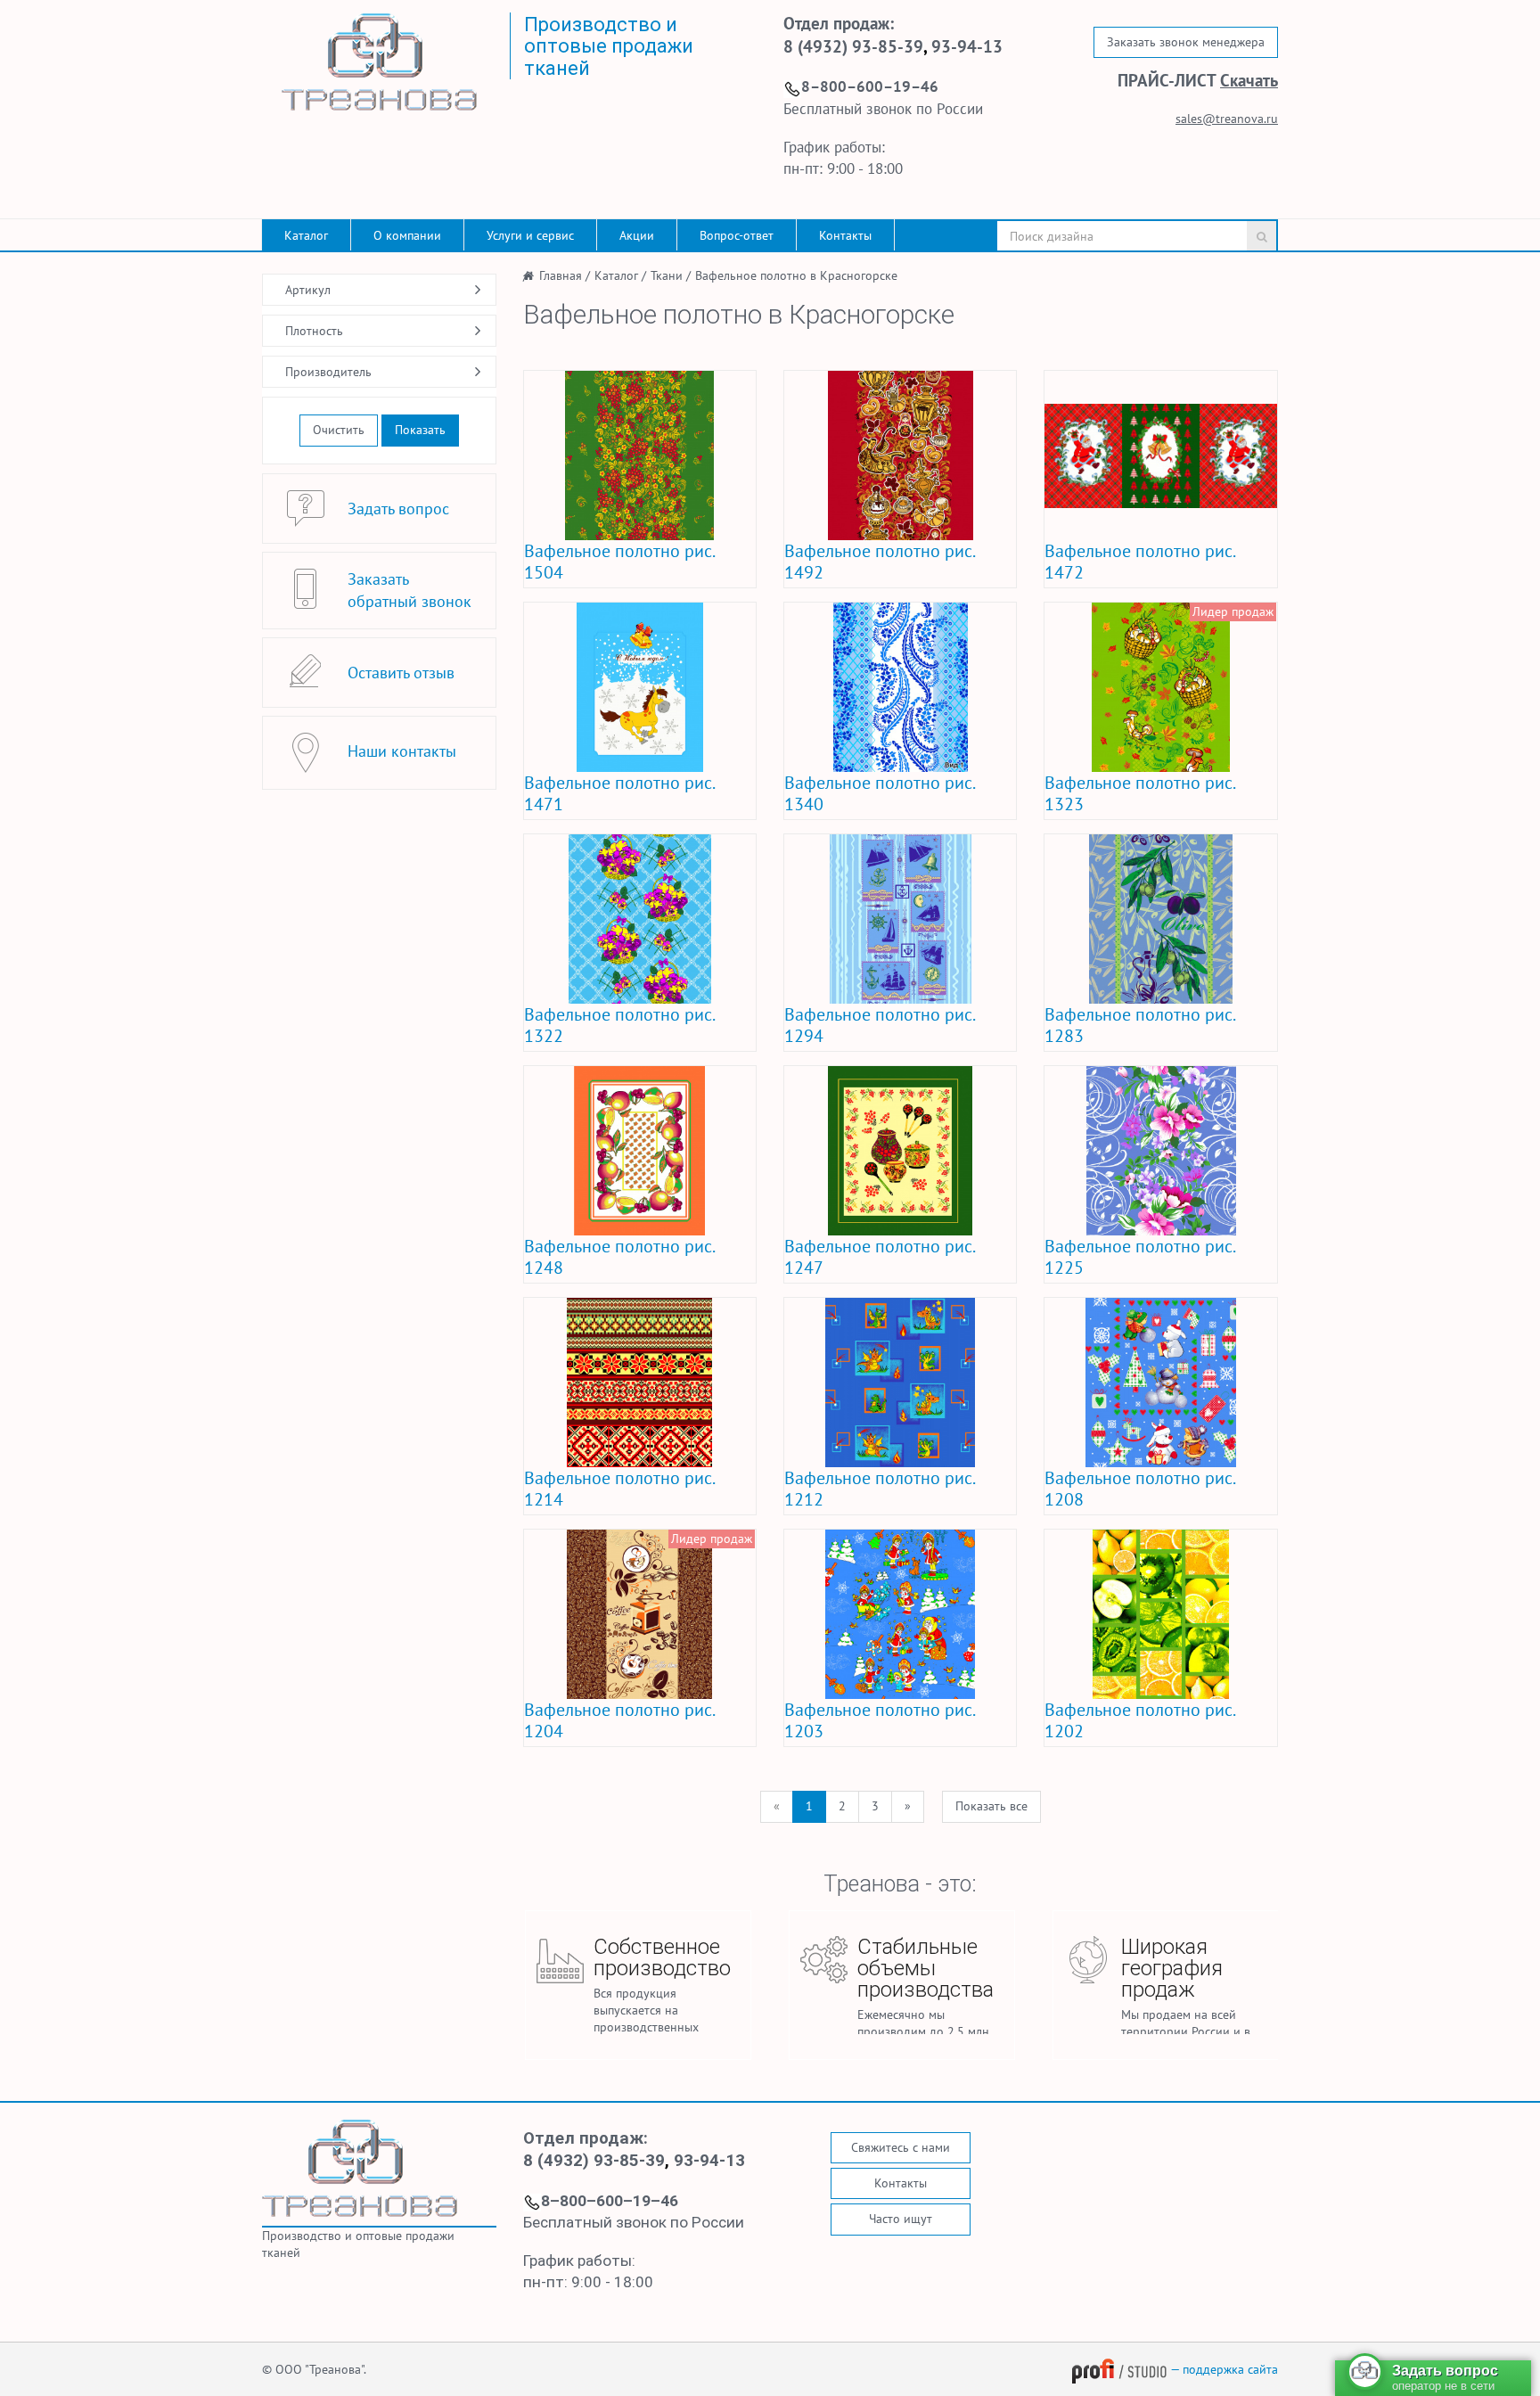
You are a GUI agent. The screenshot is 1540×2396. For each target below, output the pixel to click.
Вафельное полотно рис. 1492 (879, 562)
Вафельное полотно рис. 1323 (1139, 793)
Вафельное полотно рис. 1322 (619, 1025)
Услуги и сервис (530, 235)
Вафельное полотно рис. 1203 (879, 1720)
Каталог (306, 235)
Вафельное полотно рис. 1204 (619, 1720)
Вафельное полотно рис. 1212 (879, 1489)
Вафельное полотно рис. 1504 (619, 562)
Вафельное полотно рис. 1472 (1139, 562)
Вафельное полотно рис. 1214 (619, 1489)
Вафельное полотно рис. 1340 (879, 793)
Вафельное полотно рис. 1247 (879, 1257)
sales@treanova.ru (1227, 119)
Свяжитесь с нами (901, 2147)
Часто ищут (901, 2219)
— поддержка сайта (1223, 2369)
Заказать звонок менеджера (1186, 42)
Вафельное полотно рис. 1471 (619, 793)
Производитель (328, 372)
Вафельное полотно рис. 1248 (619, 1257)
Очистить (339, 430)
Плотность (314, 331)
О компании (407, 235)
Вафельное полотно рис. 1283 (1139, 1025)
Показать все (991, 1806)
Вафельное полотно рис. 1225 (1139, 1257)
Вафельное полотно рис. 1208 (1139, 1489)
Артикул (308, 290)
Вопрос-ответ (737, 235)
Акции (637, 235)
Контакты (845, 235)
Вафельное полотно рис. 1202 (1139, 1720)
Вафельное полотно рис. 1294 (879, 1025)
